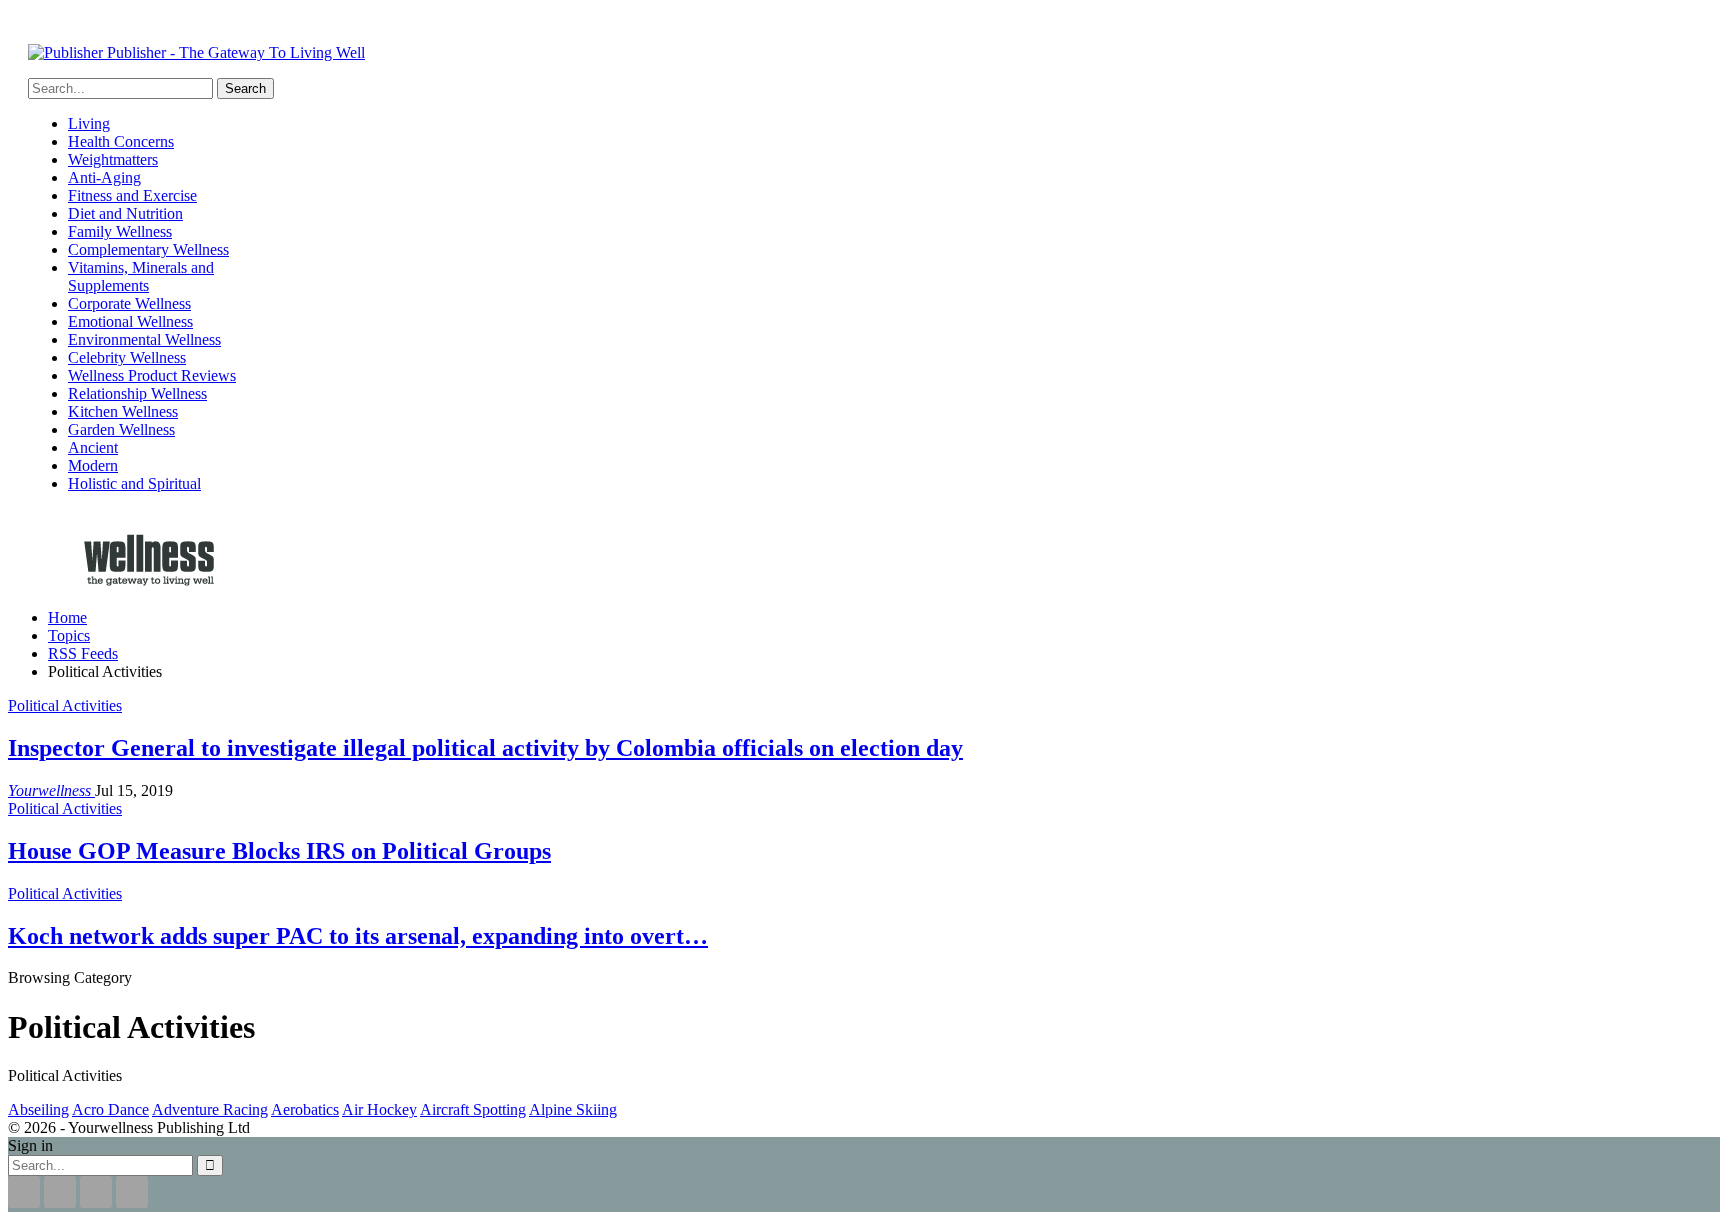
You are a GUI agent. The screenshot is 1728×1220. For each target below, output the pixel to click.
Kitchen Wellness (123, 411)
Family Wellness (120, 231)
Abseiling (38, 1109)
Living (89, 123)
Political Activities (65, 705)
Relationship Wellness (137, 393)
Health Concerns (121, 141)
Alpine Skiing (573, 1109)
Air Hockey (379, 1109)
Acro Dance (110, 1109)
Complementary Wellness (148, 249)
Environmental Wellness (144, 339)
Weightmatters (113, 159)
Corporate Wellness (129, 303)
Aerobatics (305, 1109)
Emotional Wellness (130, 321)
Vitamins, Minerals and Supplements (141, 276)
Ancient (93, 447)
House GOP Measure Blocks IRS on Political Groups (279, 851)
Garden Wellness (121, 429)
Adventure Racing (210, 1109)
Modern (93, 465)
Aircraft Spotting (473, 1109)
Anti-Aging (104, 177)
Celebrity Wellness (127, 357)
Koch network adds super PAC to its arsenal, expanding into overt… (358, 936)
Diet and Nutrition (125, 213)
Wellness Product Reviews (152, 375)
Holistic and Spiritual (134, 483)
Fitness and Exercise (132, 195)
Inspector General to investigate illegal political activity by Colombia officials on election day (485, 748)
